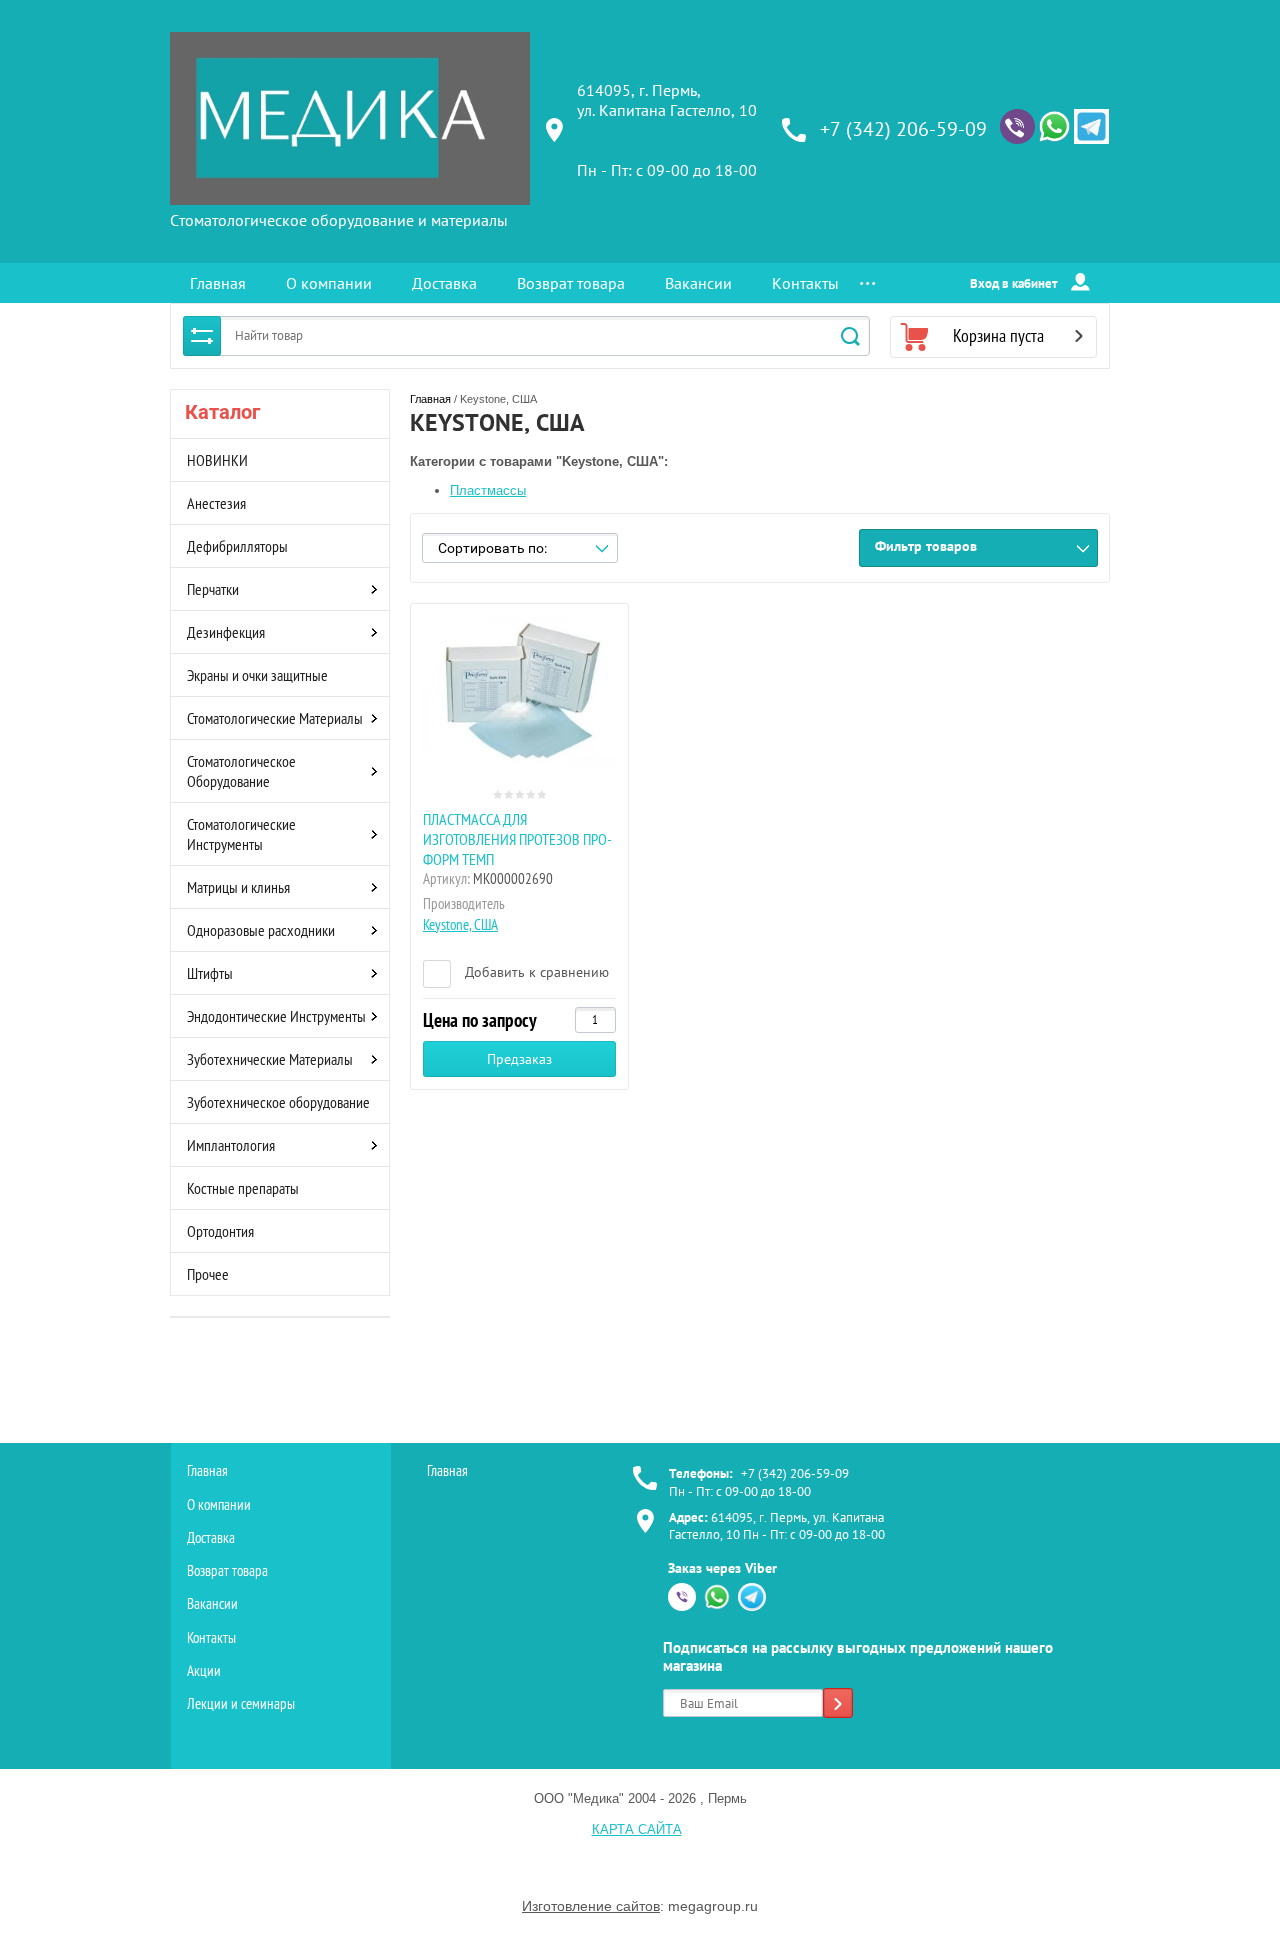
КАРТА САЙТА (637, 1829)
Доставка (444, 283)
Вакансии (698, 283)
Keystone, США (460, 924)
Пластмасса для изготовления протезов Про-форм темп (517, 839)
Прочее (208, 1274)
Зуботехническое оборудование (278, 1102)
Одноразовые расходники (261, 930)
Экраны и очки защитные (257, 675)
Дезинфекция (226, 632)
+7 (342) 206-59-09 (903, 129)
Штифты (210, 973)
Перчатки (213, 589)
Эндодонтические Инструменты (276, 1016)
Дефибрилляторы (237, 546)
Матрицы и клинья (238, 887)
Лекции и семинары (241, 1703)
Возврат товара (571, 283)
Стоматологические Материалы (275, 718)
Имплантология (231, 1145)
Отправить (838, 1705)
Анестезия (216, 503)
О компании (329, 283)
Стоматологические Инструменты (241, 834)
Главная (218, 283)
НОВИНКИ (217, 460)
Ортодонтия (220, 1231)
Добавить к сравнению (535, 972)
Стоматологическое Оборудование (241, 771)
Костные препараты (243, 1188)
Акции (204, 1670)
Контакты (805, 283)
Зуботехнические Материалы (270, 1059)
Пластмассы (488, 490)
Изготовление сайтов (591, 1906)
